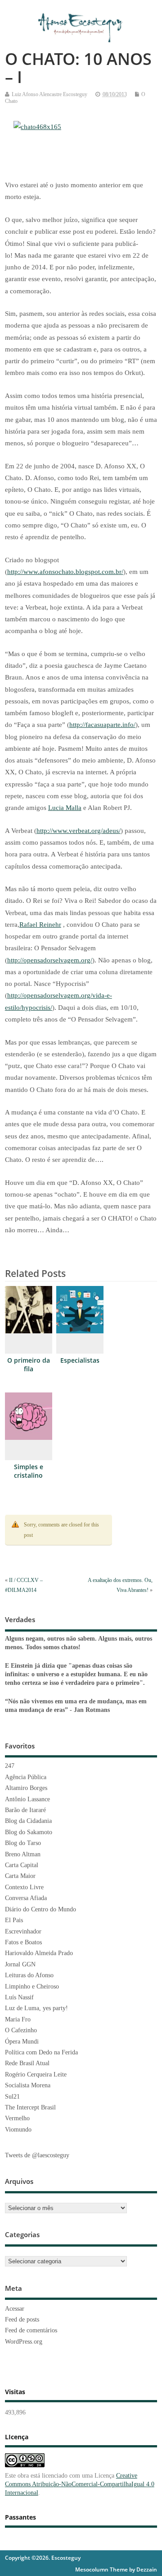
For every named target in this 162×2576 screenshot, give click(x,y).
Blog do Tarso (23, 1843)
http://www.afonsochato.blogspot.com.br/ (65, 572)
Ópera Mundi (22, 2042)
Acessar (15, 2309)
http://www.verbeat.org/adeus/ (79, 831)
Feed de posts (22, 2319)
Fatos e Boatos (23, 1942)
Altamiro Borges (26, 1788)
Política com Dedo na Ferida (41, 2052)
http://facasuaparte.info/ (102, 725)
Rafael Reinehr (40, 925)
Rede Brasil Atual (27, 2063)
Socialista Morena (28, 2085)
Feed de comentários (31, 2330)
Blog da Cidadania (28, 1821)
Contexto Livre (24, 1887)
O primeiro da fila (29, 1365)
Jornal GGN (20, 1964)
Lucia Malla (65, 808)
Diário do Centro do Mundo (40, 1909)
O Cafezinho (21, 2030)
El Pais (14, 1920)
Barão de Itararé (25, 1810)
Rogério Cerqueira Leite (36, 2074)
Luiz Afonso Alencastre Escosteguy (49, 94)
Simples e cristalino (29, 1471)
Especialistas (80, 1360)
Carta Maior (20, 1876)
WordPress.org (24, 2342)
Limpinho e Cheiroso (32, 1986)
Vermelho (17, 2118)
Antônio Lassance (27, 1799)
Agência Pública (26, 1777)
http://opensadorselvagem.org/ (50, 960)
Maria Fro (18, 2019)
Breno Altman (23, 1854)
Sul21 (12, 2097)
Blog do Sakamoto (29, 1832)
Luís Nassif (19, 1997)
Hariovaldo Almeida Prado (39, 1953)
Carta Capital (22, 1865)
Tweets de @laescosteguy (37, 2155)
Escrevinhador (23, 1931)
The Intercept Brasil (30, 2107)
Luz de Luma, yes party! (36, 2008)
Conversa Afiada (26, 1898)
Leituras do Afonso (29, 1975)
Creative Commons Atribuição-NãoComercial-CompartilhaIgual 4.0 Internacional (80, 2484)
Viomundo (18, 2130)
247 (10, 1766)
